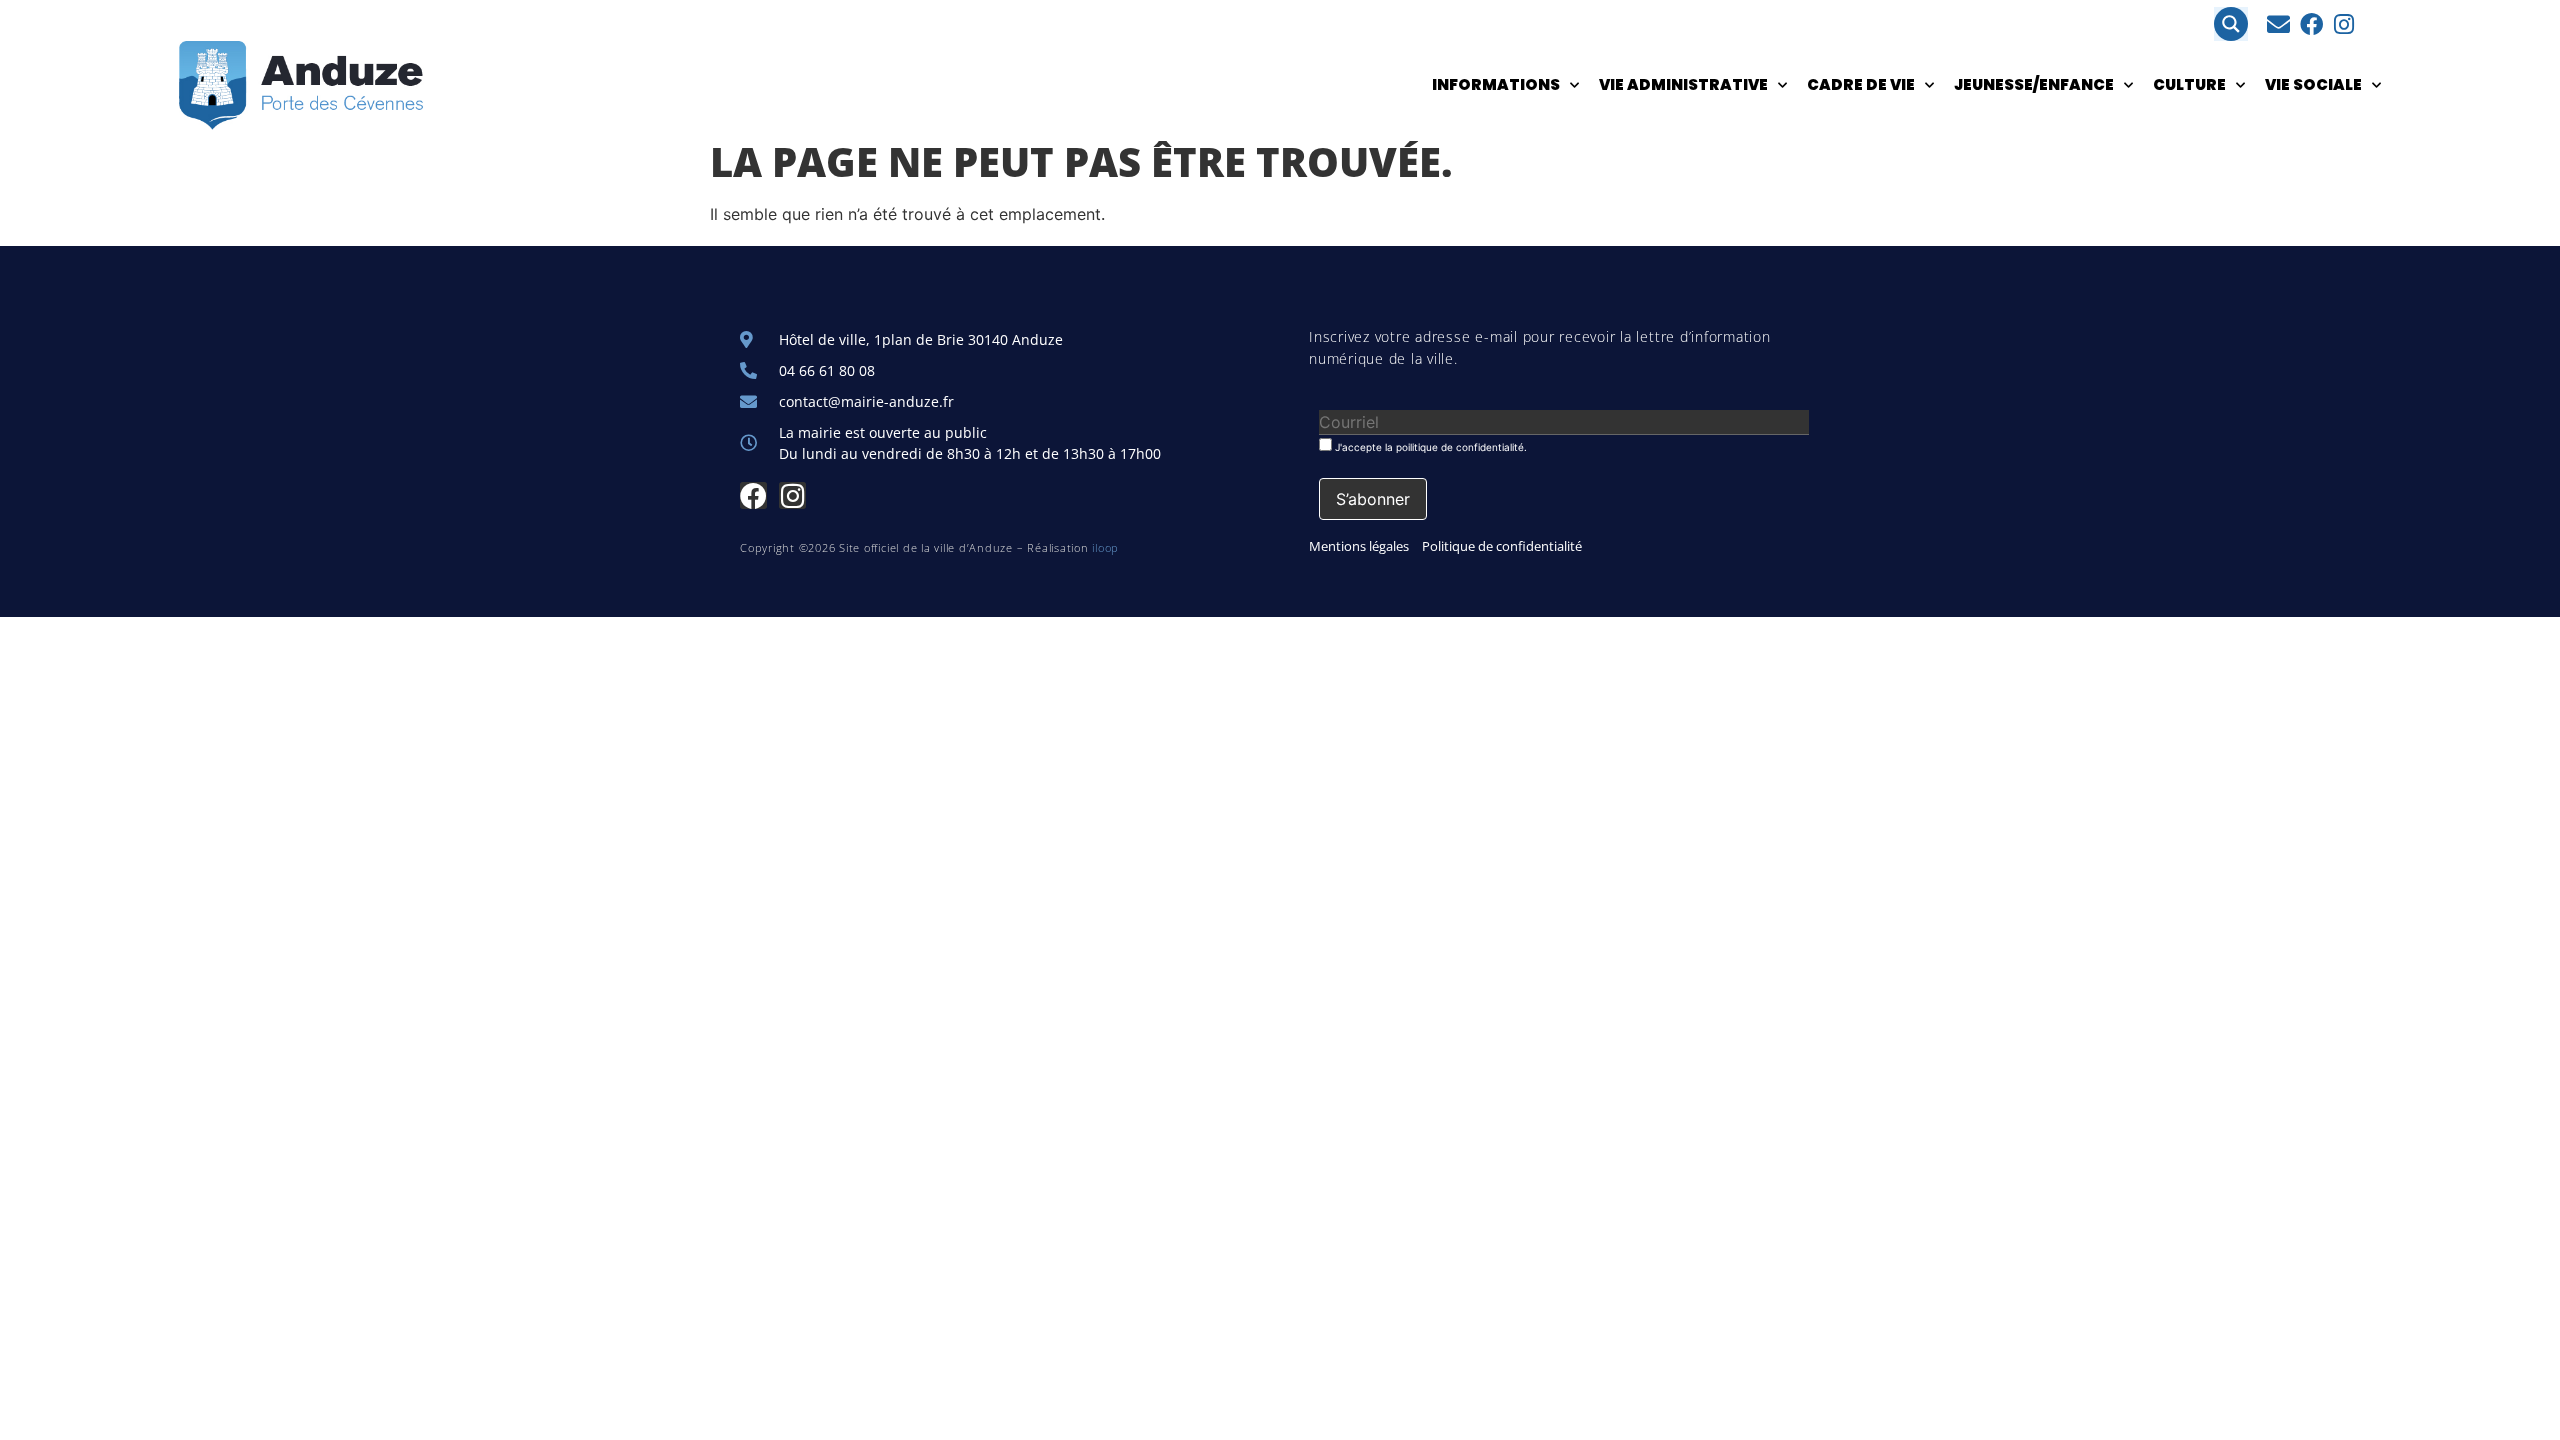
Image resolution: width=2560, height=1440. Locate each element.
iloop (1105, 547)
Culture (2189, 84)
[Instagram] (2344, 24)
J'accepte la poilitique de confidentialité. (1429, 446)
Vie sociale (2313, 84)
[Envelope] (2278, 24)
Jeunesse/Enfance (2034, 84)
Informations (1496, 84)
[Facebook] (2311, 24)
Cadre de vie (1861, 84)
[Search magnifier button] (2231, 24)
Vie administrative (1683, 84)
